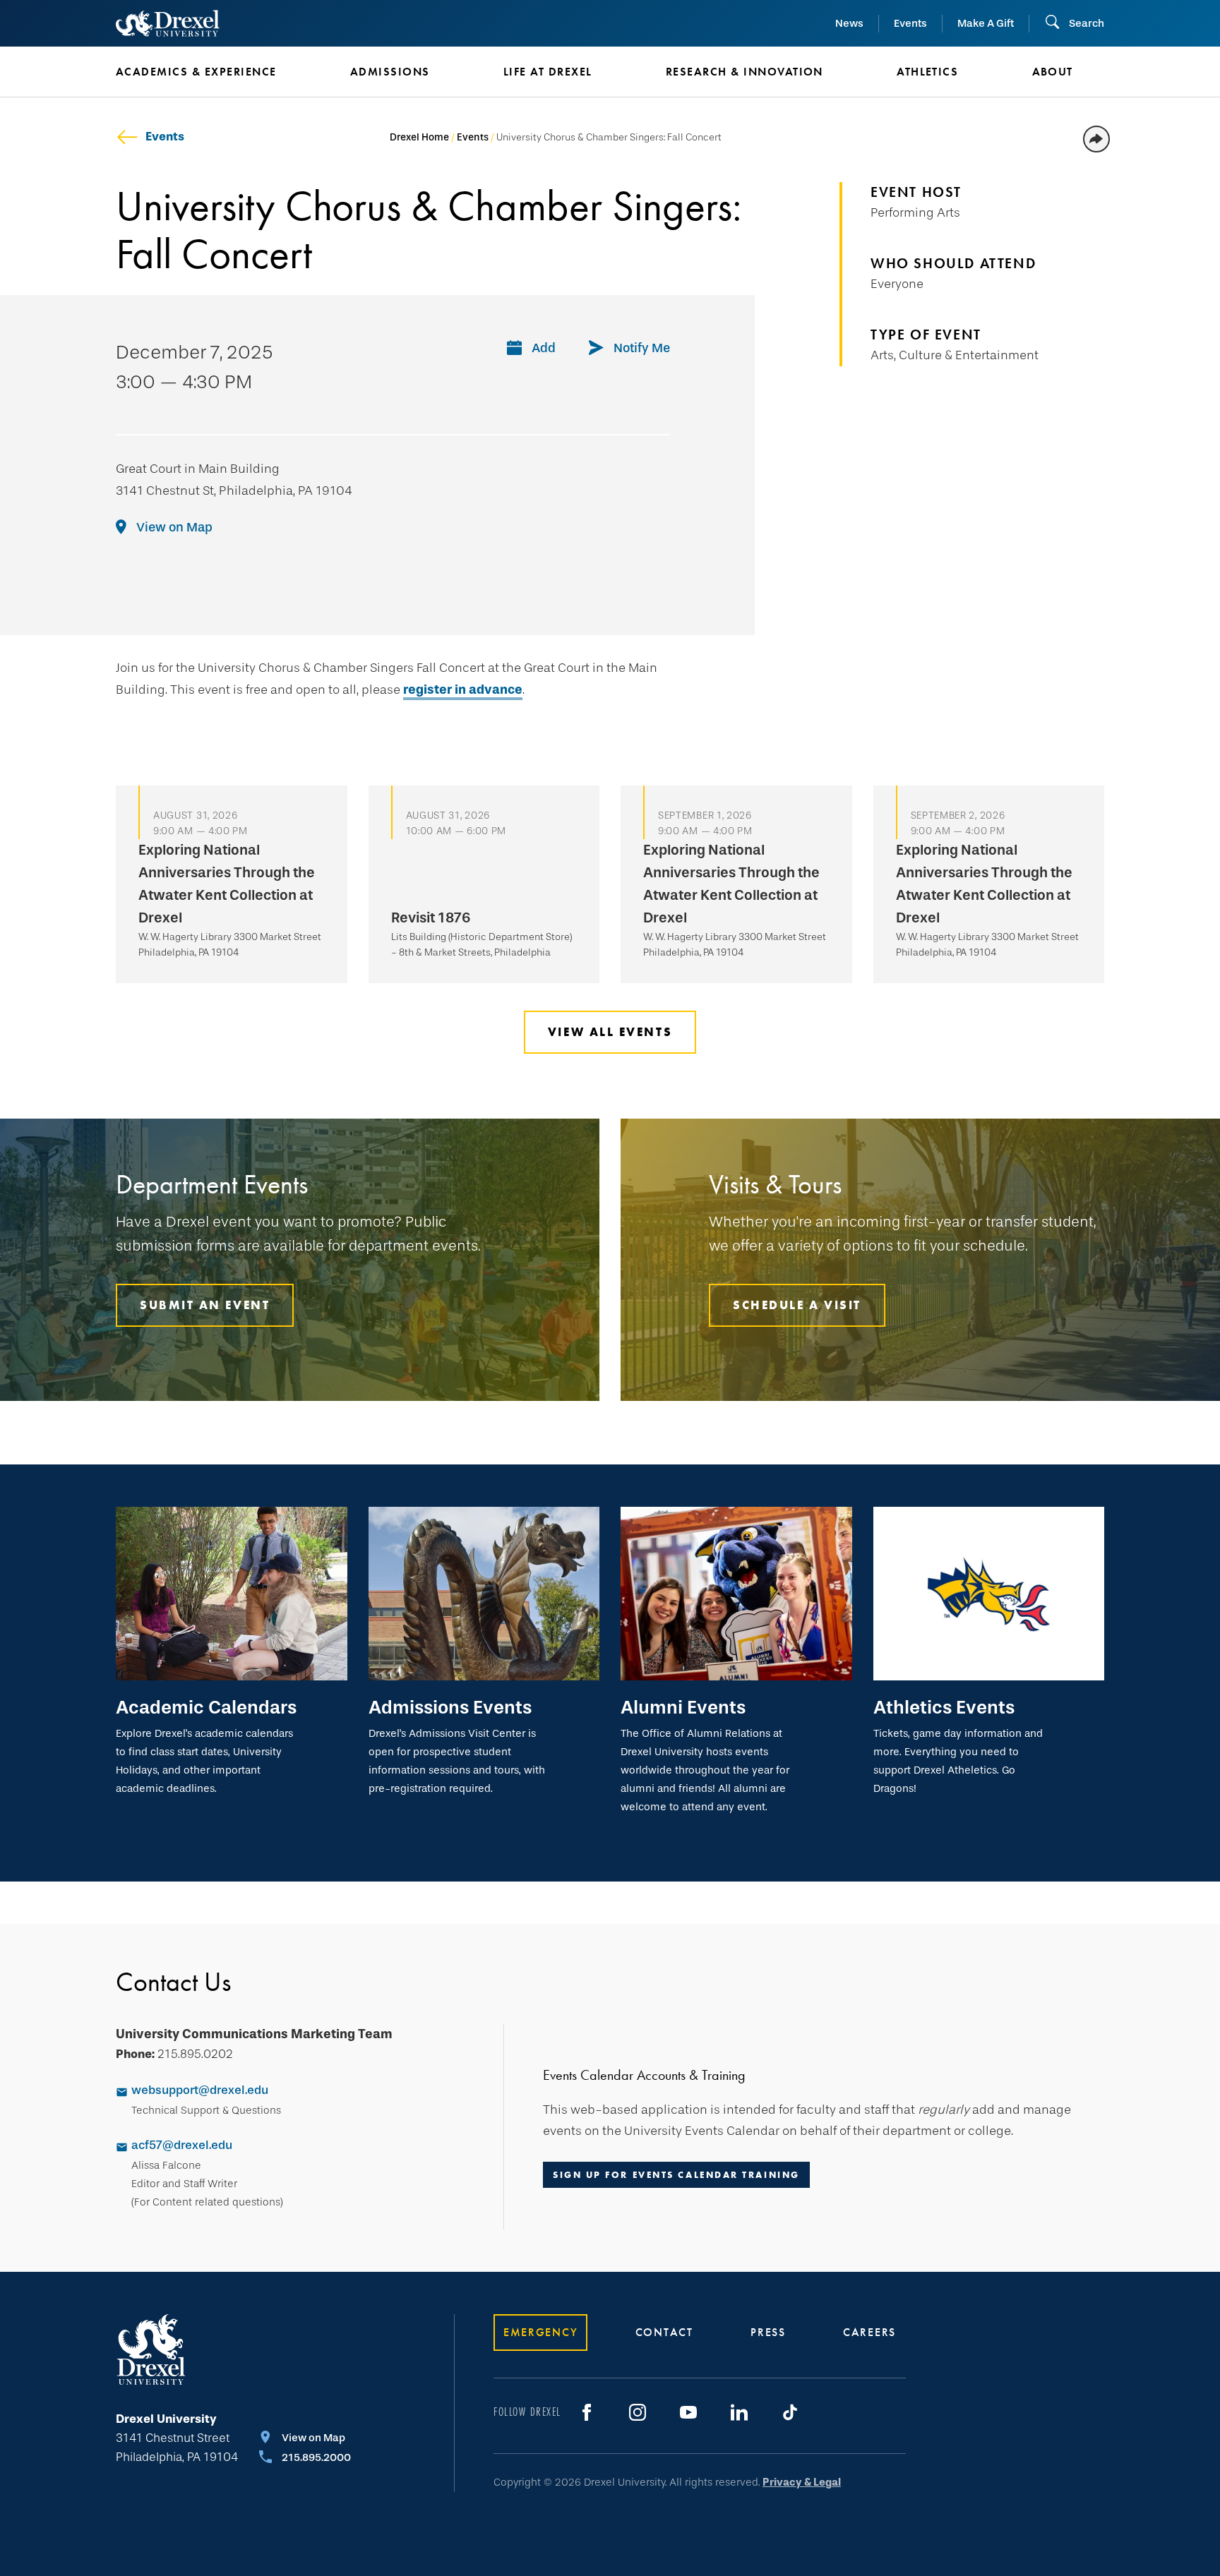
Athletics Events (944, 1707)
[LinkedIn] (739, 2412)
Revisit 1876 (431, 917)
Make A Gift (986, 23)
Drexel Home (419, 137)
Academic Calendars (206, 1707)
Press (768, 2332)
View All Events (610, 1032)
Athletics (927, 72)
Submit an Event (205, 1305)
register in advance (463, 690)
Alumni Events (683, 1707)
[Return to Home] (168, 23)
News (849, 23)
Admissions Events (450, 1707)
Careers (869, 2332)
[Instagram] (638, 2412)
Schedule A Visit (797, 1305)
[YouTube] (688, 2412)
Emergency (540, 2332)
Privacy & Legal (802, 2482)
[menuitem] (212, 72)
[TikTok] (790, 2412)
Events (910, 23)
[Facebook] (587, 2412)
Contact (664, 2332)
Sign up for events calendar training (676, 2175)
